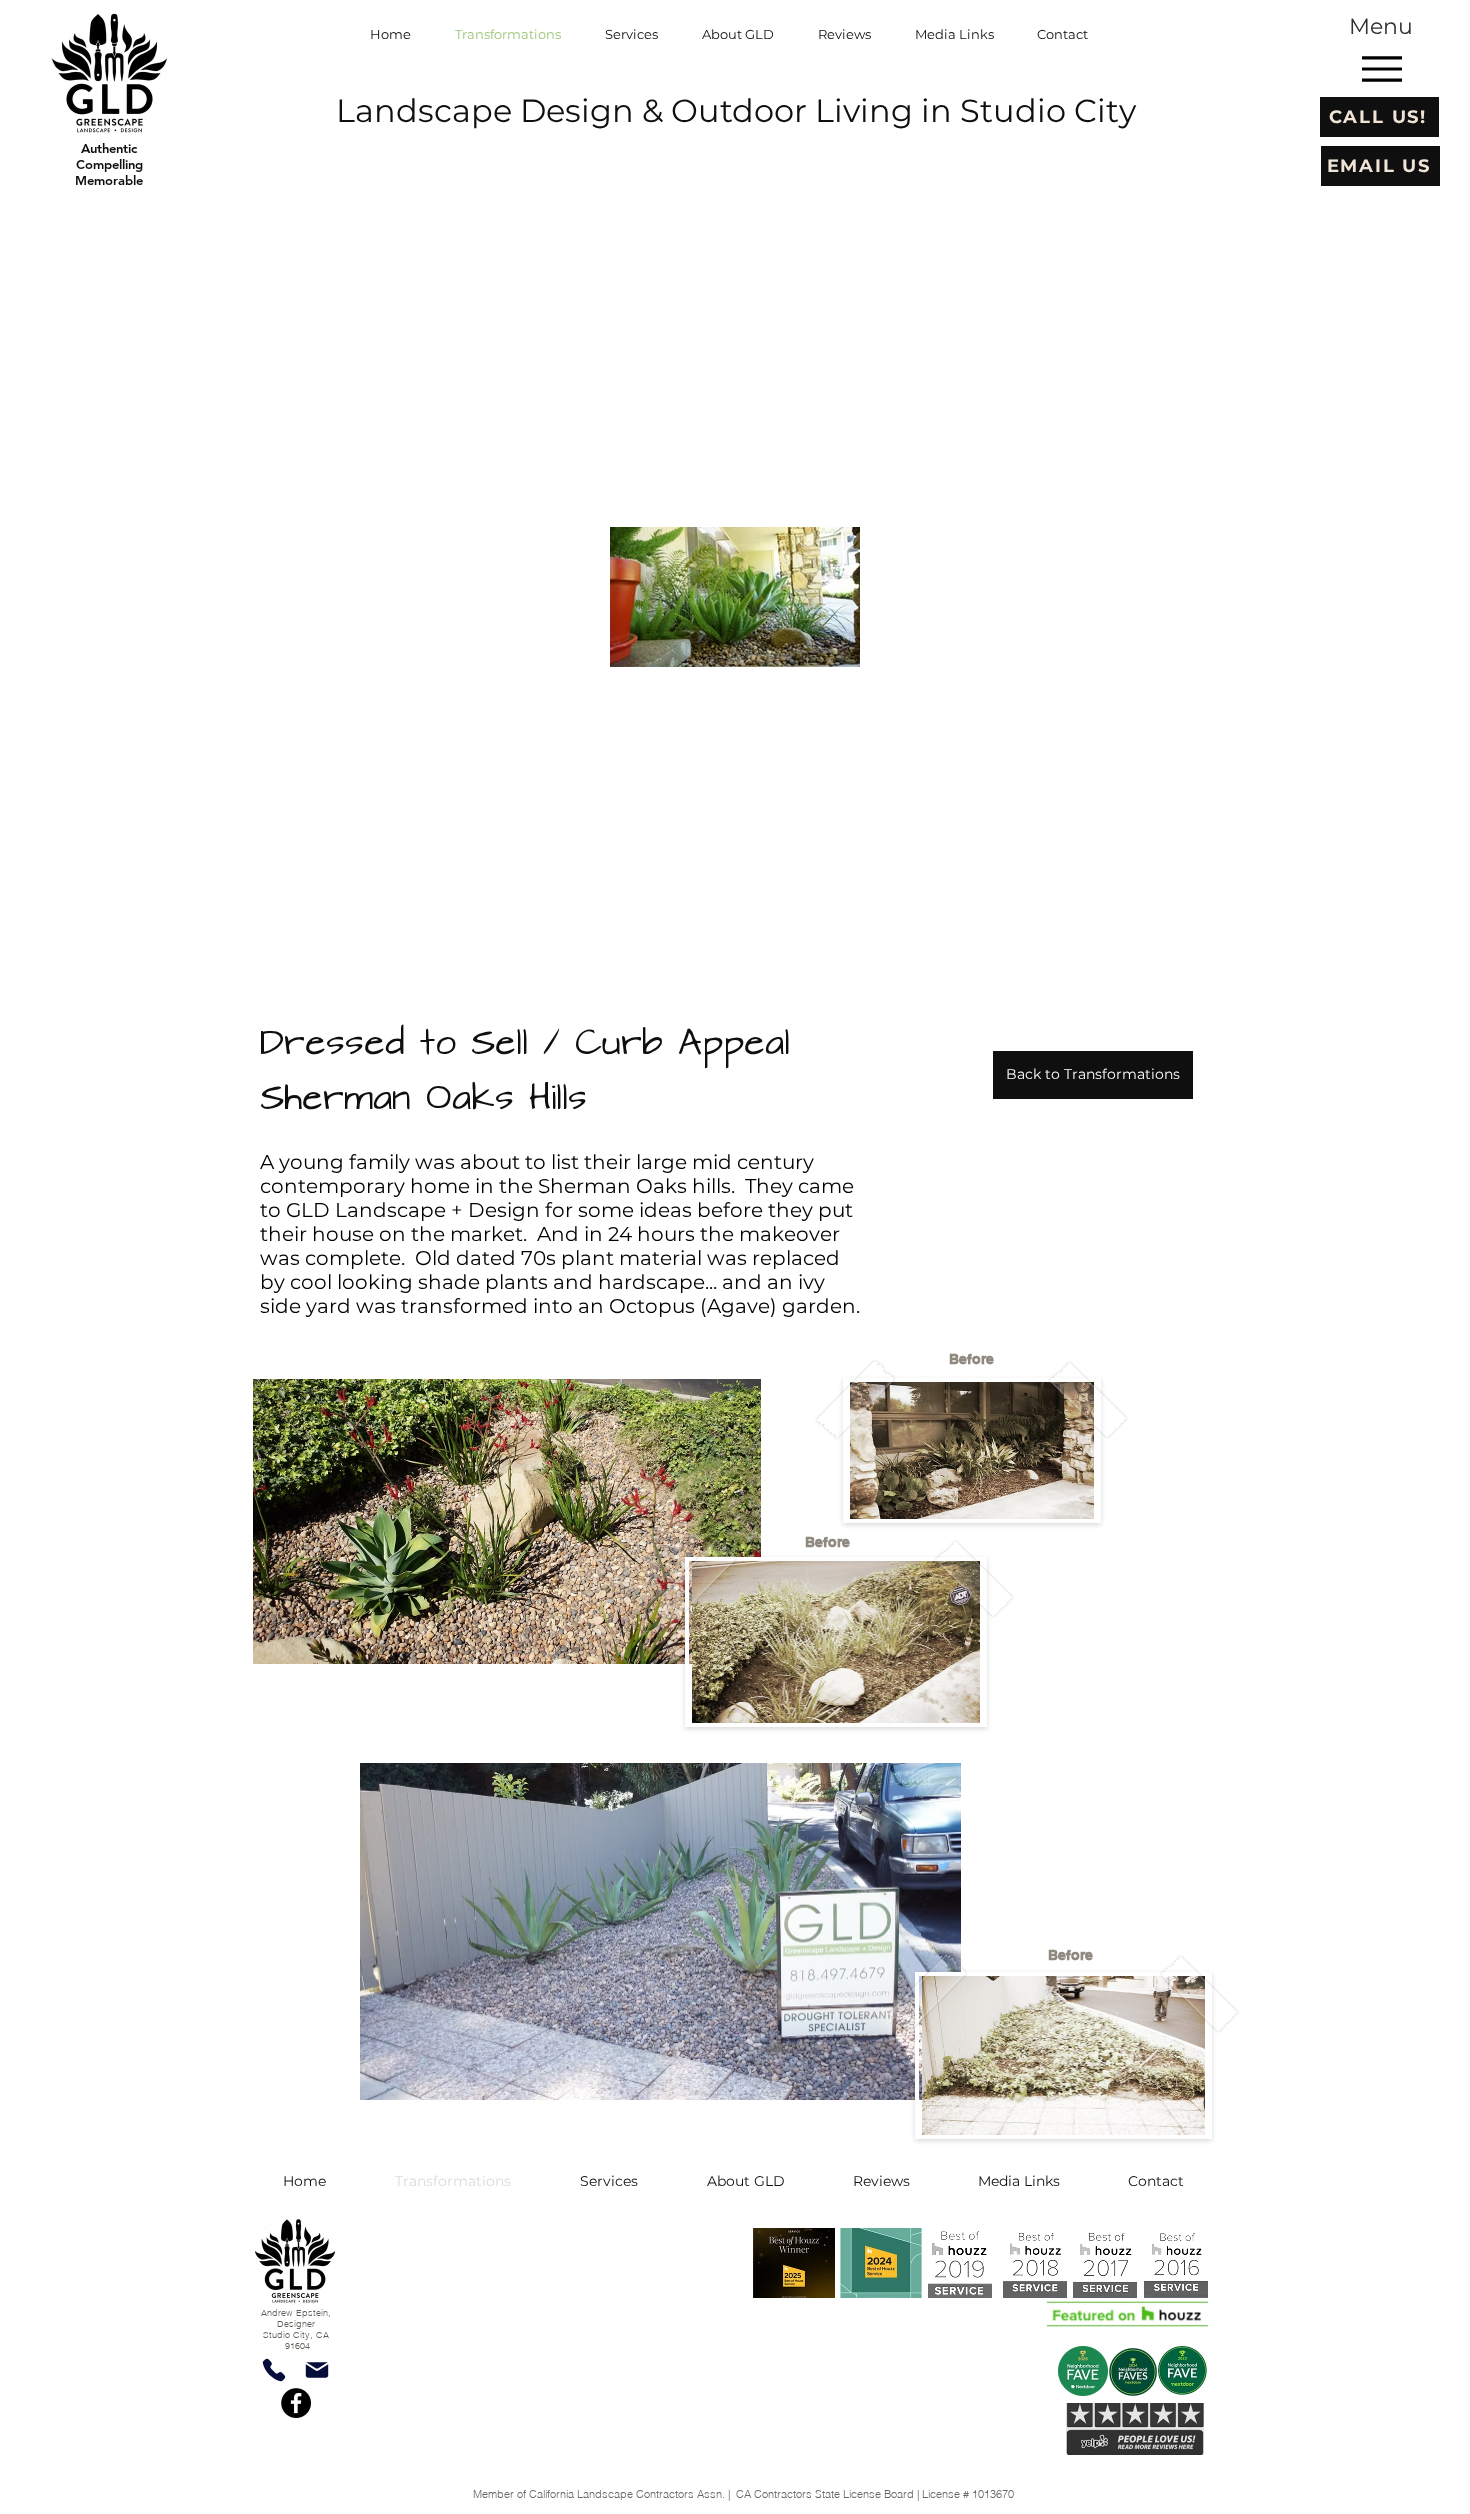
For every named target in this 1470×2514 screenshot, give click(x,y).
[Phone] (273, 2369)
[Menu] (1381, 68)
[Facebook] (296, 2403)
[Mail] (316, 2369)
